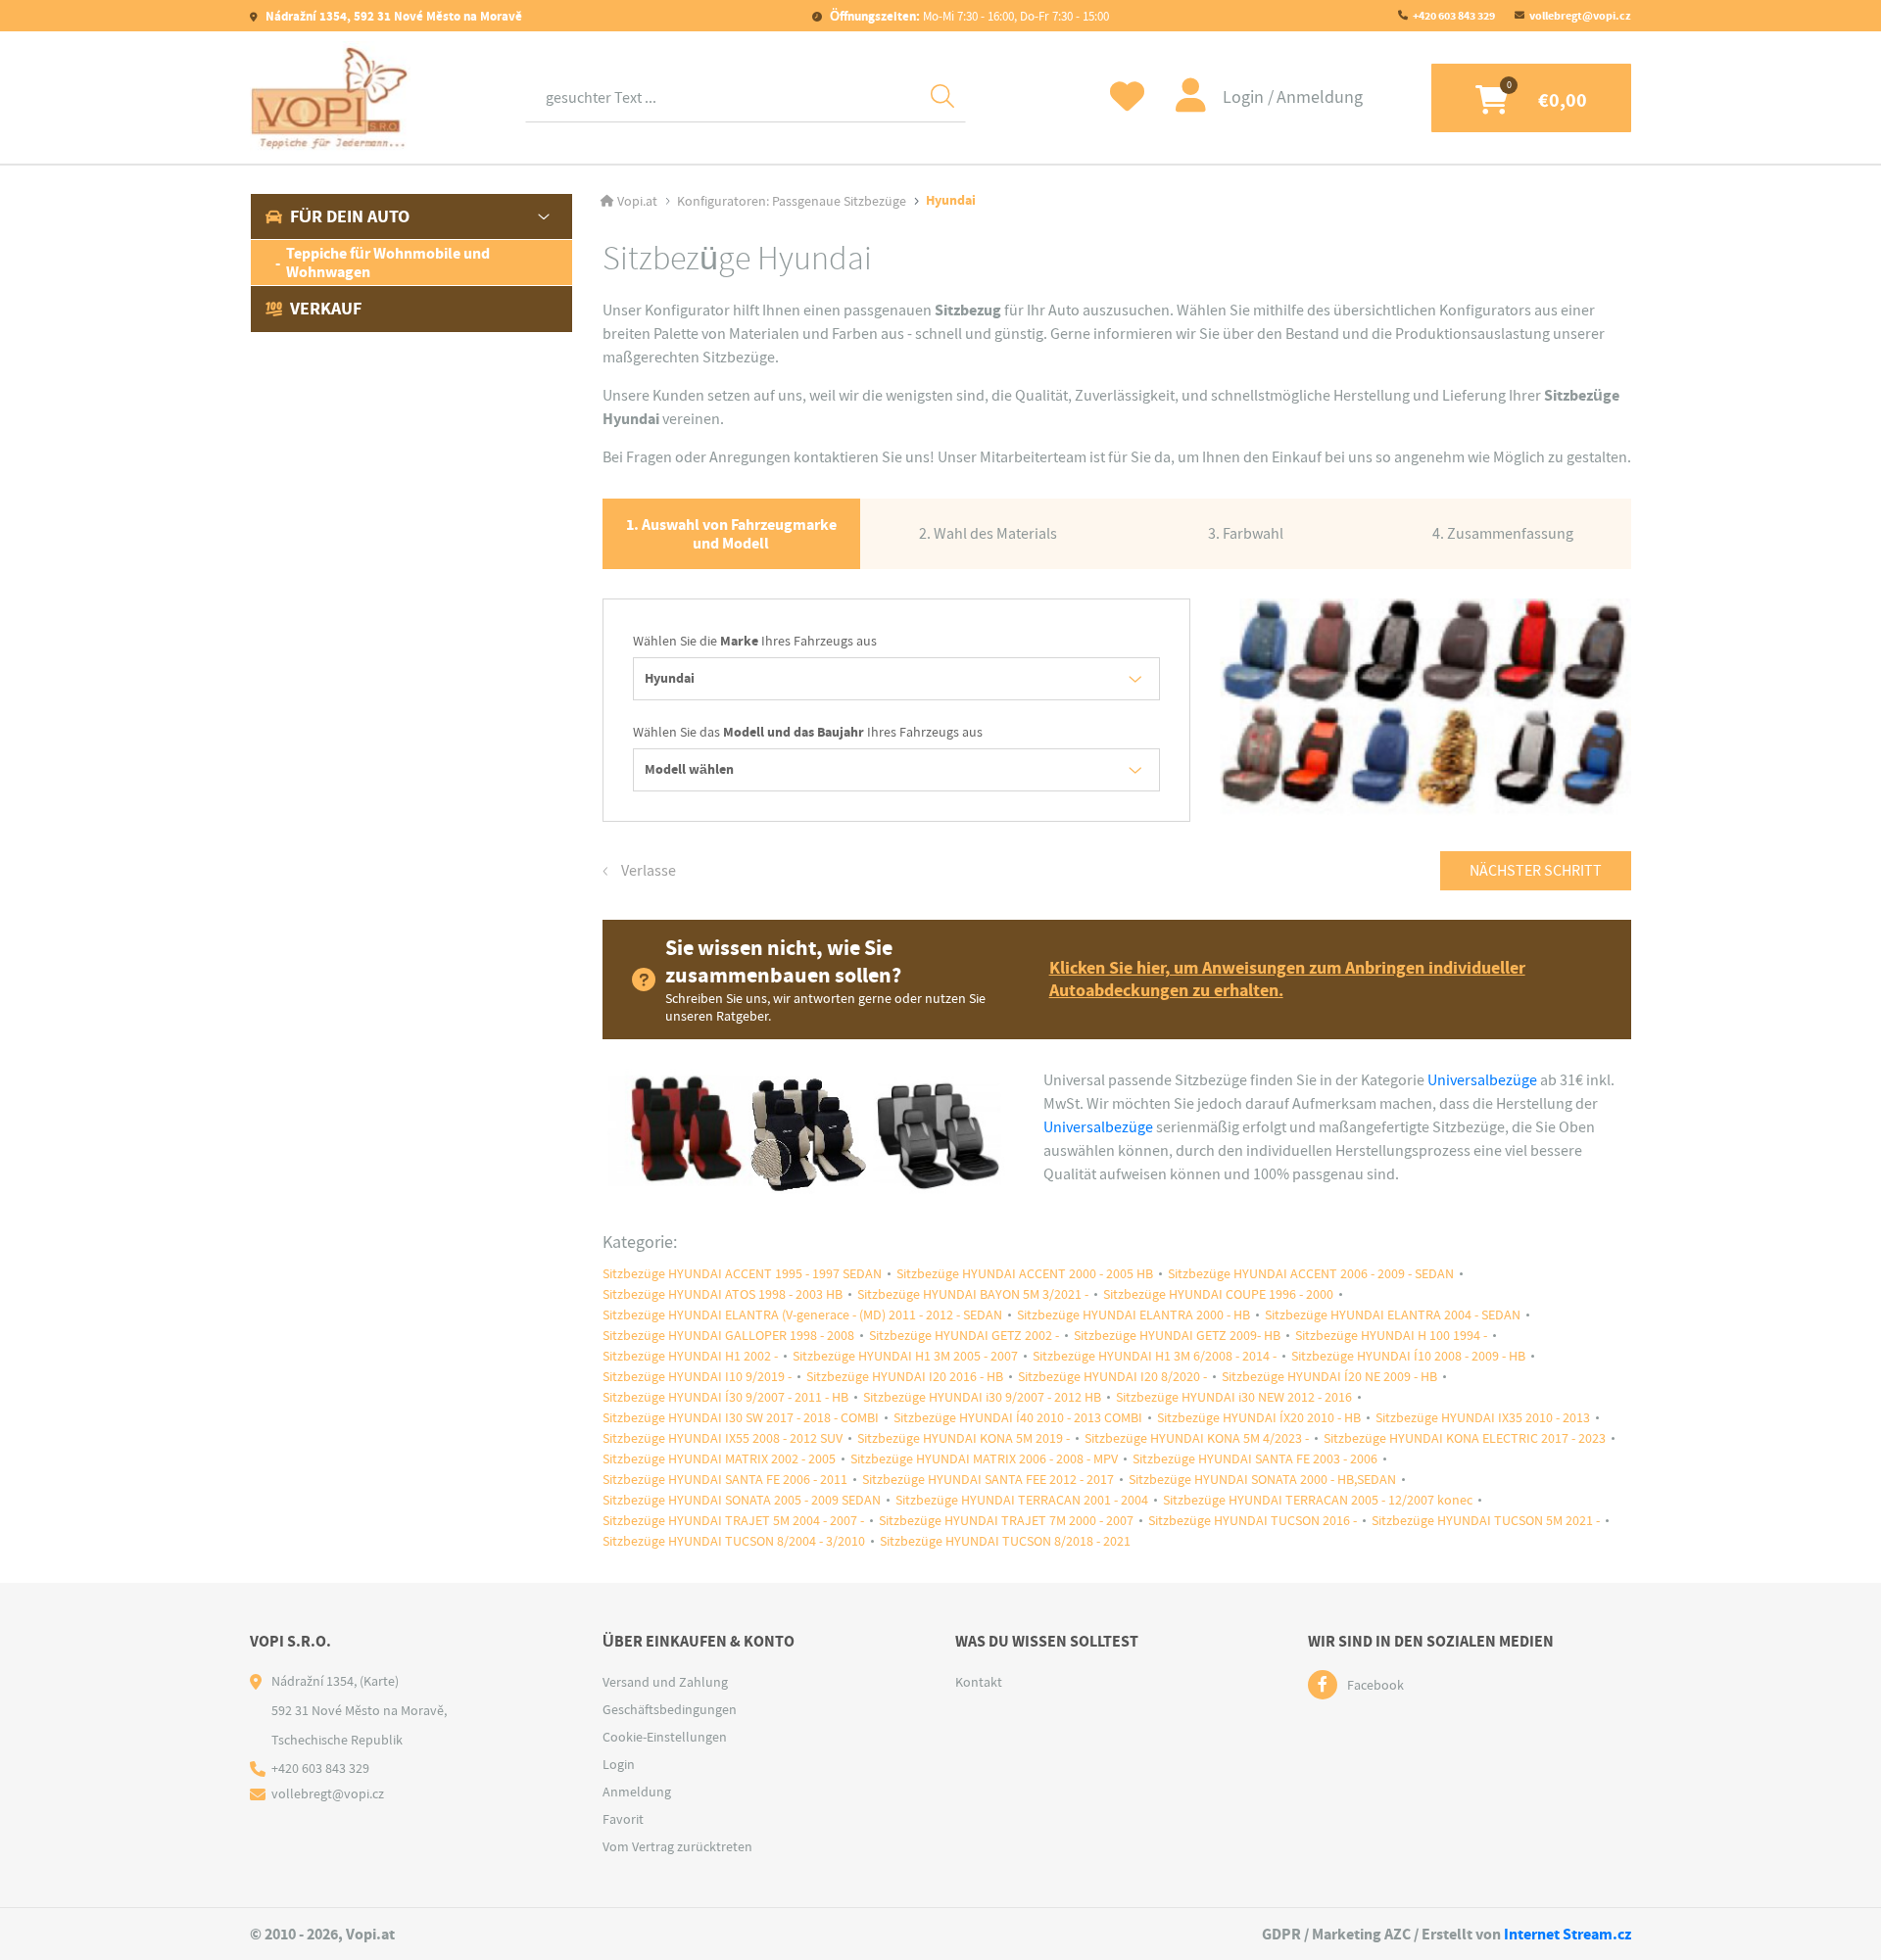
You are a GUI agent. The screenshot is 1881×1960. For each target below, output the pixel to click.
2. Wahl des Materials (988, 534)
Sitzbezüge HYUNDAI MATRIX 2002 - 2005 (719, 1459)
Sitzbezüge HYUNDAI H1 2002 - (690, 1356)
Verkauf (326, 309)
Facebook (1375, 1685)
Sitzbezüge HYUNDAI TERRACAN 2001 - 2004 (1022, 1500)
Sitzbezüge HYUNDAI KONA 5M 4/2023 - (1197, 1438)
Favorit (623, 1819)
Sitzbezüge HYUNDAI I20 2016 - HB (905, 1377)
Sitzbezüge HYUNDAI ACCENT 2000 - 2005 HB (1025, 1274)
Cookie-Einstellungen (665, 1737)
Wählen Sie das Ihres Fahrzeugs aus (808, 732)
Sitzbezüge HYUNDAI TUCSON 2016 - (1253, 1521)
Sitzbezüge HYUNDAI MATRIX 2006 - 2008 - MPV (984, 1459)
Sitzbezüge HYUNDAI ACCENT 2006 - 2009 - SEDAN (1311, 1274)
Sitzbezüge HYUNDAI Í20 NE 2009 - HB (1329, 1377)
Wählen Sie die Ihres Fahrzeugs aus (755, 641)
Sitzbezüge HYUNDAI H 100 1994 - (1391, 1336)
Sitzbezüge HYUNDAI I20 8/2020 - (1112, 1377)
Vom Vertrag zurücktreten (677, 1846)
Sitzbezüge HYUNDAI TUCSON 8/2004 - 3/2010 (734, 1541)
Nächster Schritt (1536, 871)
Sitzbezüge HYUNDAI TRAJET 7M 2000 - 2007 (1006, 1521)
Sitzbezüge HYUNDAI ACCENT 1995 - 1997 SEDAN (742, 1274)
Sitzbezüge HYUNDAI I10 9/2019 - (697, 1377)
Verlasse (647, 871)
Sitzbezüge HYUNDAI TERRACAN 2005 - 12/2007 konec (1318, 1500)
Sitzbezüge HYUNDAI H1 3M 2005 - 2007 (905, 1356)
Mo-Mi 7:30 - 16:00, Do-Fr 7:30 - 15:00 (969, 16)
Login (1245, 97)
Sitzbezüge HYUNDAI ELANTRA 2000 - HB (1133, 1315)
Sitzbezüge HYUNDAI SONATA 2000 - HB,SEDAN (1262, 1480)
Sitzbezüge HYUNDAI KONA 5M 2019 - (964, 1438)
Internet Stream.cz (1567, 1934)
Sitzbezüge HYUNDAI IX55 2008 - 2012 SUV (723, 1438)
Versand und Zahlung (665, 1682)
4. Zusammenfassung (1503, 534)
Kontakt (979, 1682)
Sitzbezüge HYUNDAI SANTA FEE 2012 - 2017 (988, 1480)
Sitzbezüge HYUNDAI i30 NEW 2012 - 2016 (1234, 1397)
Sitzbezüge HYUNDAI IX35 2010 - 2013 (1483, 1418)
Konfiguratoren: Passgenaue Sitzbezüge (792, 201)
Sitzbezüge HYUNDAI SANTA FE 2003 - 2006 (1255, 1459)
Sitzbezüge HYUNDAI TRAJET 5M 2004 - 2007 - (733, 1521)
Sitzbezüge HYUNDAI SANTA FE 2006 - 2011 (725, 1480)
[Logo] (330, 97)
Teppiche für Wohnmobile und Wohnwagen (388, 263)
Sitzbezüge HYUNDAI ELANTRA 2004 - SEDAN (1393, 1315)
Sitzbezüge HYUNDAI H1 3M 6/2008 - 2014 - (1155, 1356)
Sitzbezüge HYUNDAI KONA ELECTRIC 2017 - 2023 (1465, 1438)
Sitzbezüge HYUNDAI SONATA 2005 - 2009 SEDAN (742, 1500)
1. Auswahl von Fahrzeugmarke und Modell (731, 534)
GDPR (1281, 1934)
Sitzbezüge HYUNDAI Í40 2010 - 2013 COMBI (1018, 1418)
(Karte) (379, 1681)
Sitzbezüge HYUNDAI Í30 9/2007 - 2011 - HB (725, 1397)
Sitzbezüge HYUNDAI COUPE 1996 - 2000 (1218, 1294)
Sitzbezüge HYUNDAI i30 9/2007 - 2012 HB (982, 1397)
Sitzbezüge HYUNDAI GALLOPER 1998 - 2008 (728, 1336)
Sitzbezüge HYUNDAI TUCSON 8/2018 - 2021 (1005, 1541)
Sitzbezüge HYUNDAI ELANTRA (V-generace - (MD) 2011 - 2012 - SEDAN (802, 1315)
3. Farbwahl (1246, 534)
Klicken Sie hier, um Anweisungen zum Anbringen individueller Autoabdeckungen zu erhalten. (1287, 980)
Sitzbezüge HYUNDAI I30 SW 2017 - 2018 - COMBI (741, 1418)
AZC (1398, 1934)
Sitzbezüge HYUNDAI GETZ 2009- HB (1177, 1336)
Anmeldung (1320, 97)
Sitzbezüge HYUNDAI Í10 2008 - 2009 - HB (1408, 1356)
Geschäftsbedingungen (670, 1709)
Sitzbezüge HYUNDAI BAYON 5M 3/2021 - (973, 1294)
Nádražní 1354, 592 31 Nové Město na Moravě (392, 16)
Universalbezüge (1482, 1080)
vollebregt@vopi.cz (1580, 16)
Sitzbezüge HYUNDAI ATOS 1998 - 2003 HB (723, 1294)
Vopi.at (637, 201)
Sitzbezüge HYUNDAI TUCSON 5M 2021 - (1486, 1521)
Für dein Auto (350, 216)
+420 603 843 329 (1454, 16)
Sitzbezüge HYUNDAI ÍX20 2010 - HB (1259, 1418)
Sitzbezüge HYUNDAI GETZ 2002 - (964, 1336)
